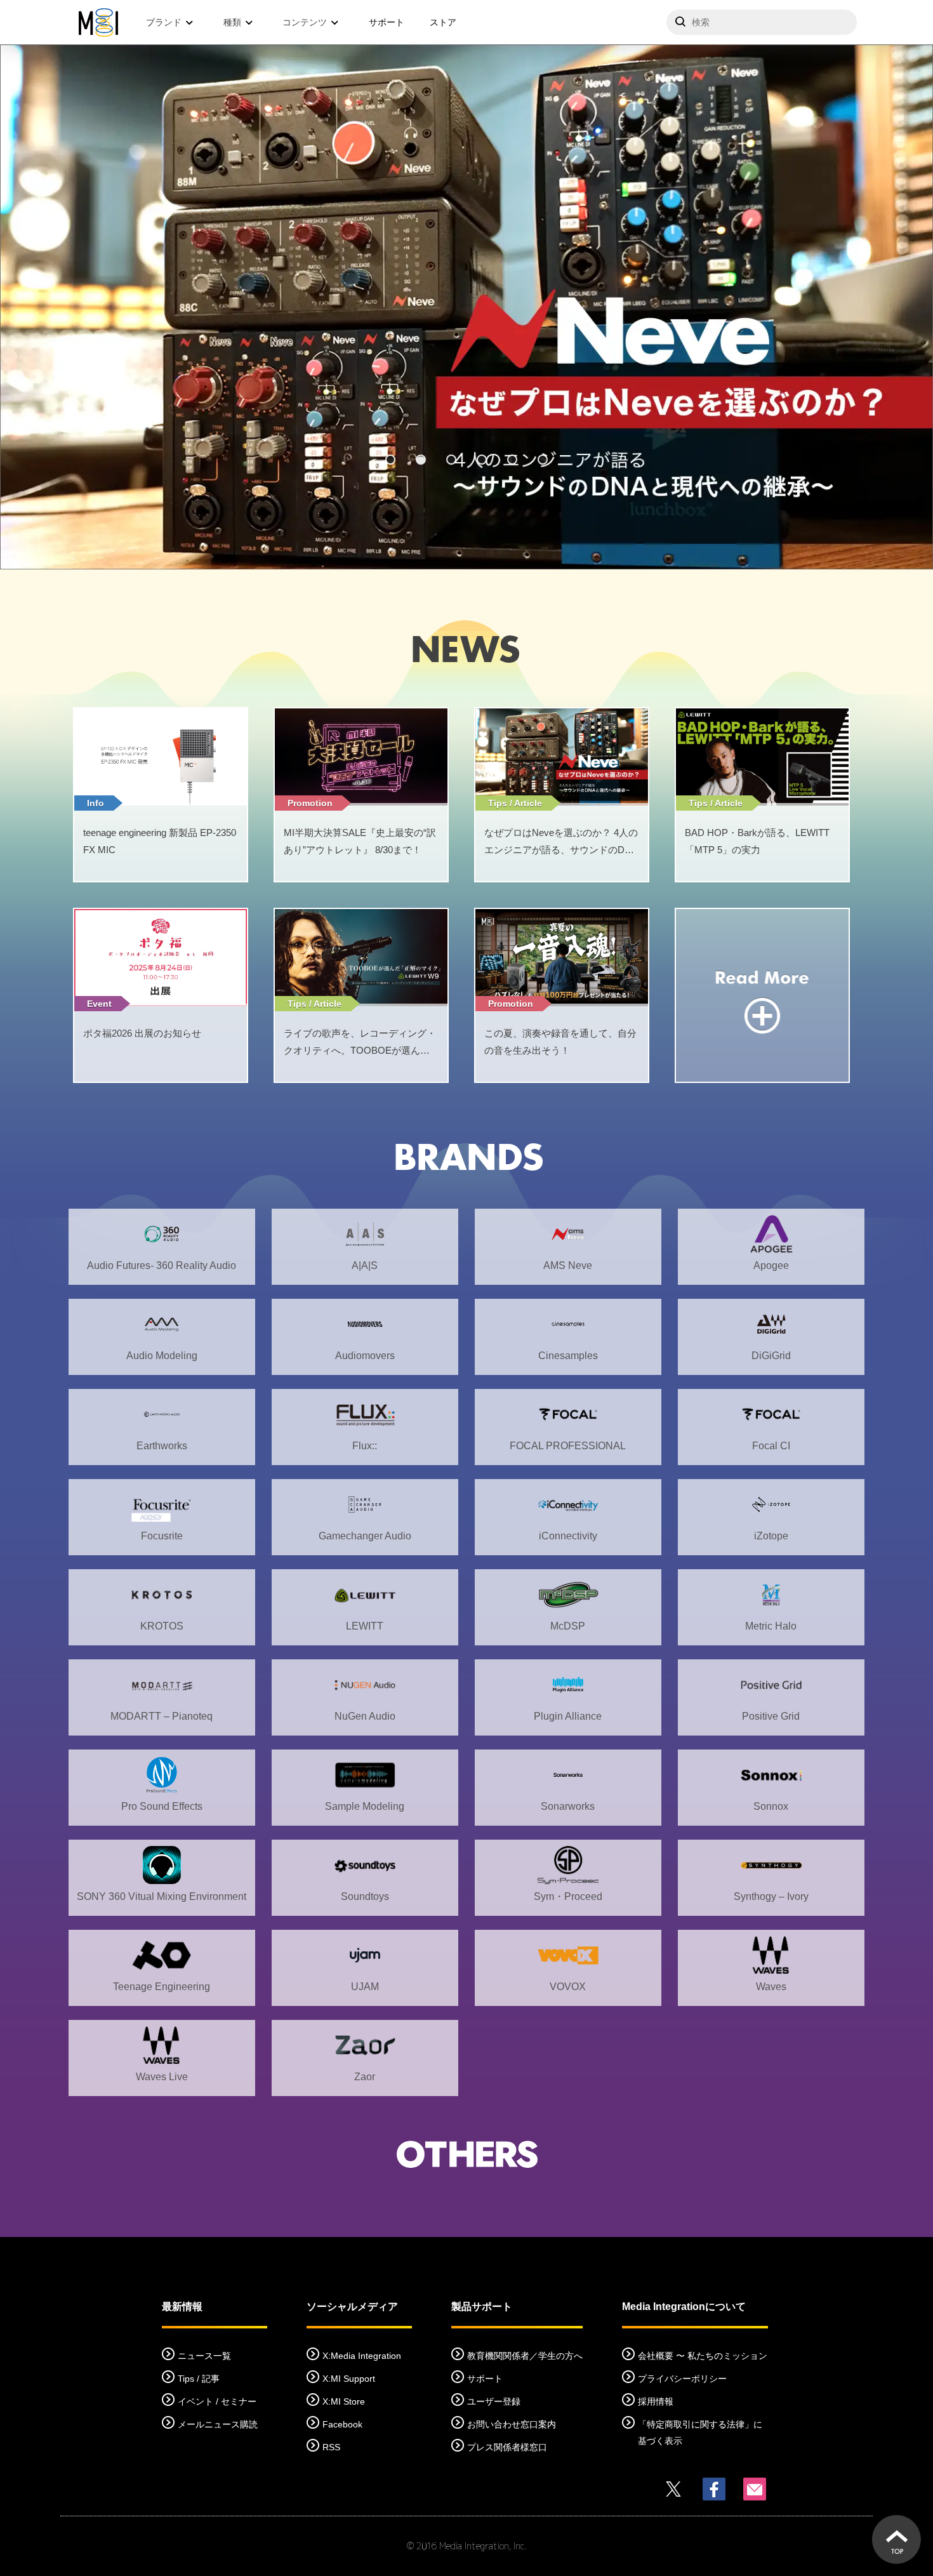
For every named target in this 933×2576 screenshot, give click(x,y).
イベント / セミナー (217, 2401)
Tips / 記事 (199, 2379)
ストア (443, 22)
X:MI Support (349, 2379)
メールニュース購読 (218, 2424)
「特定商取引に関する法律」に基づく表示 (700, 2433)
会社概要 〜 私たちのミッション (703, 2356)
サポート (387, 22)
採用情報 (656, 2401)
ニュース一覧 (204, 2356)
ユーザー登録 (494, 2401)
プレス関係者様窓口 (507, 2447)
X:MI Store (344, 2401)
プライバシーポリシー (682, 2379)
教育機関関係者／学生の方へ (525, 2356)
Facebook (342, 2424)
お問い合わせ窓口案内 (512, 2424)
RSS (331, 2447)
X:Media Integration (362, 2356)
